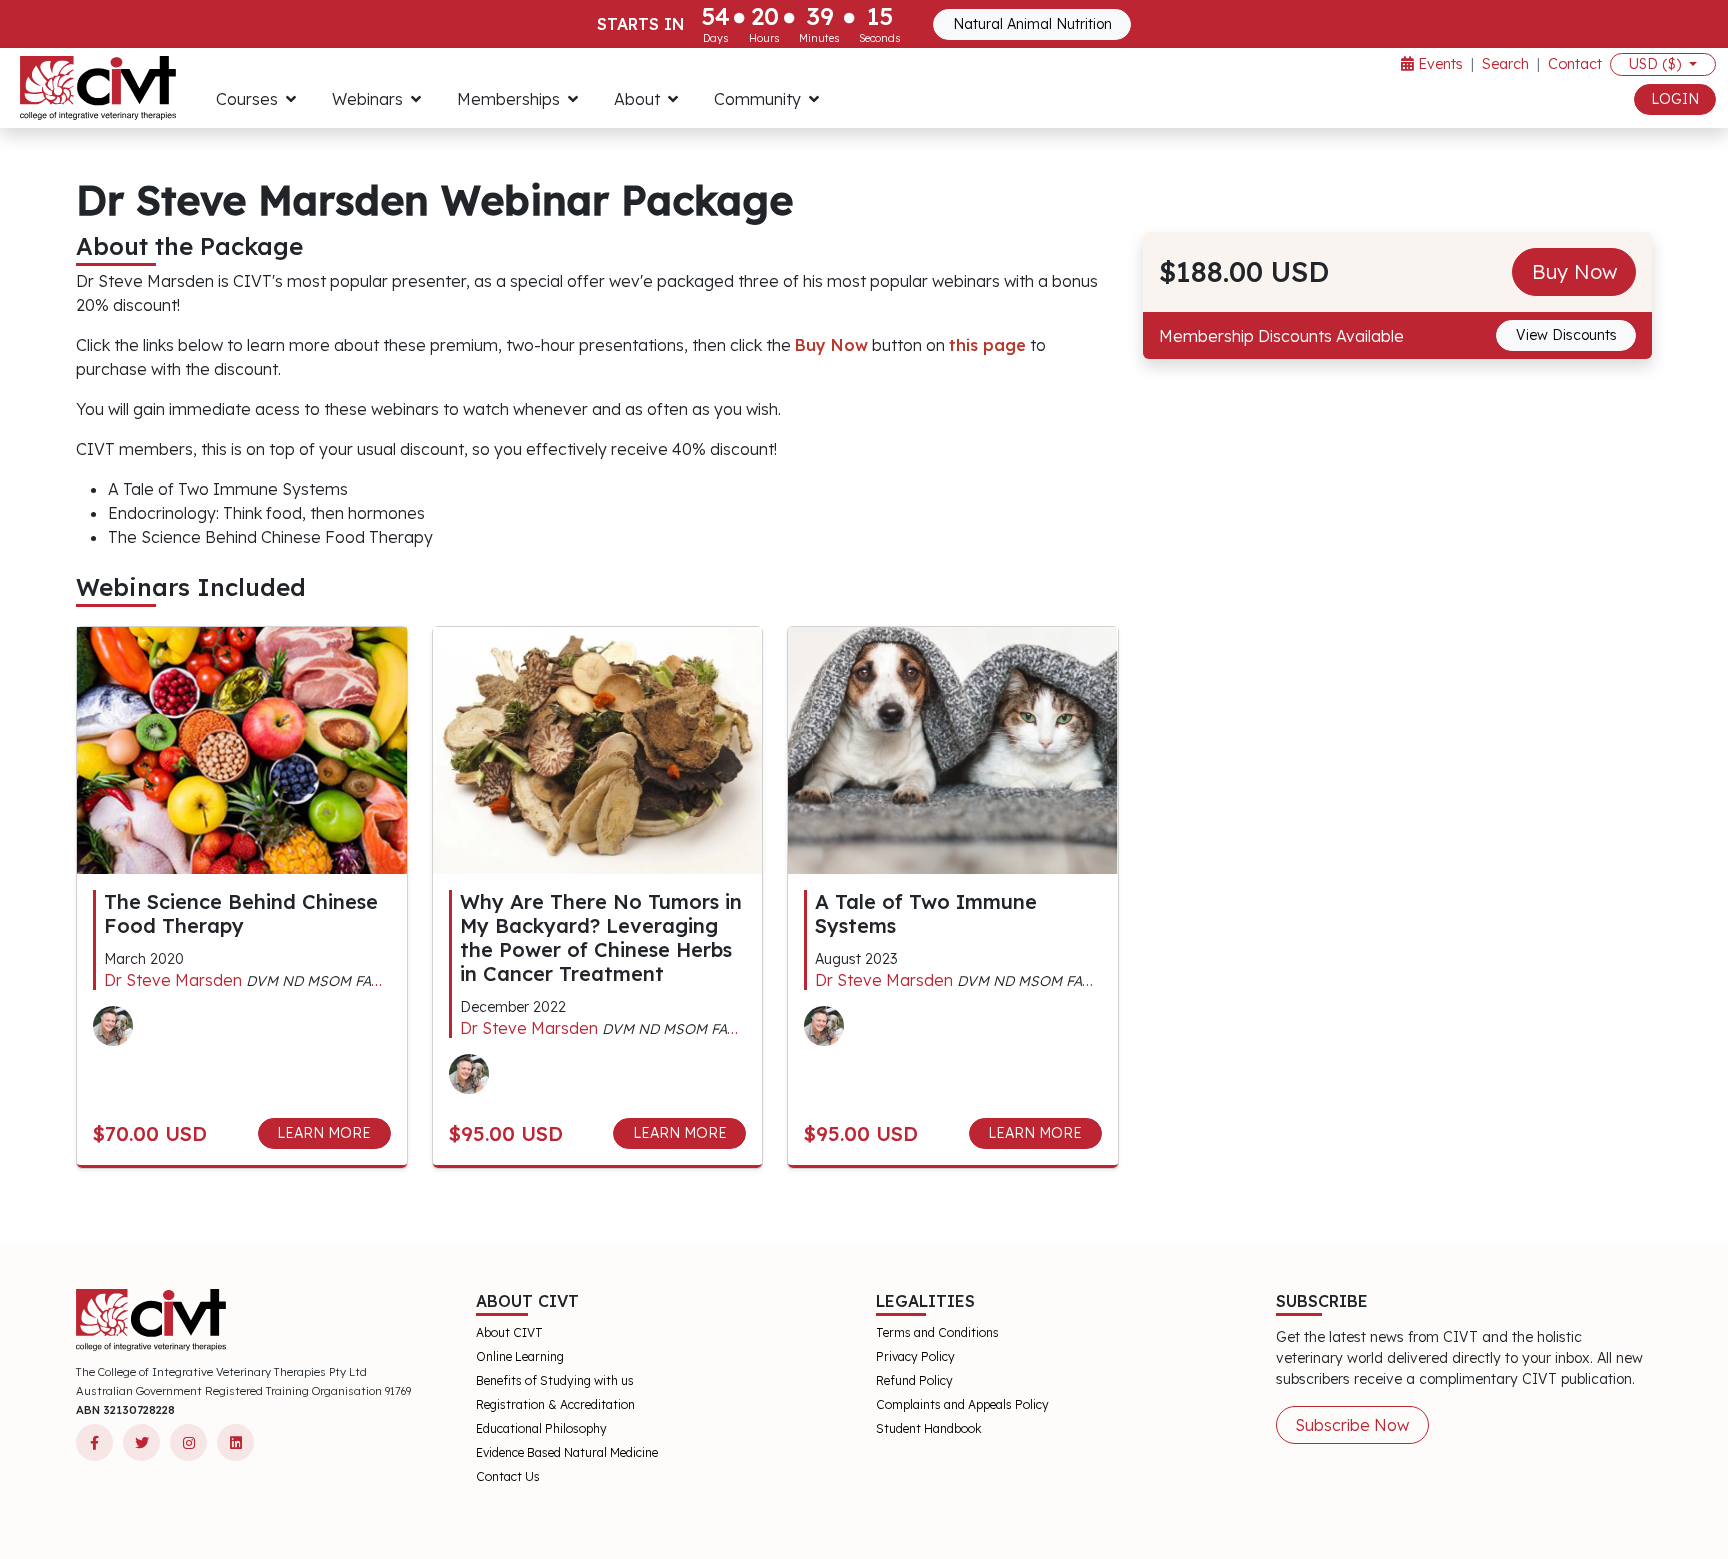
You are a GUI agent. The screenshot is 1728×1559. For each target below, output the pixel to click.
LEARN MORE (324, 1133)
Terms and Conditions (937, 1332)
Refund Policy (914, 1380)
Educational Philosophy (541, 1428)
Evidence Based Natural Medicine (567, 1452)
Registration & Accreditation (555, 1404)
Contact (1575, 64)
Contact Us (508, 1476)
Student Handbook (929, 1428)
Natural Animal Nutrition (1032, 24)
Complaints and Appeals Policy (962, 1404)
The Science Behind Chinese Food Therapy (241, 913)
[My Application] (98, 88)
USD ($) (1657, 64)
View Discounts (1566, 335)
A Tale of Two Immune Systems (926, 913)
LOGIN (1675, 99)
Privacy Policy (915, 1356)
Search (1505, 64)
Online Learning (520, 1356)
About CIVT (509, 1332)
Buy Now (1574, 271)
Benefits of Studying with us (555, 1380)
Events (1438, 64)
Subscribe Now (1352, 1425)
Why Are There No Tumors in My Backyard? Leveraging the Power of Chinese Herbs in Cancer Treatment (601, 937)
